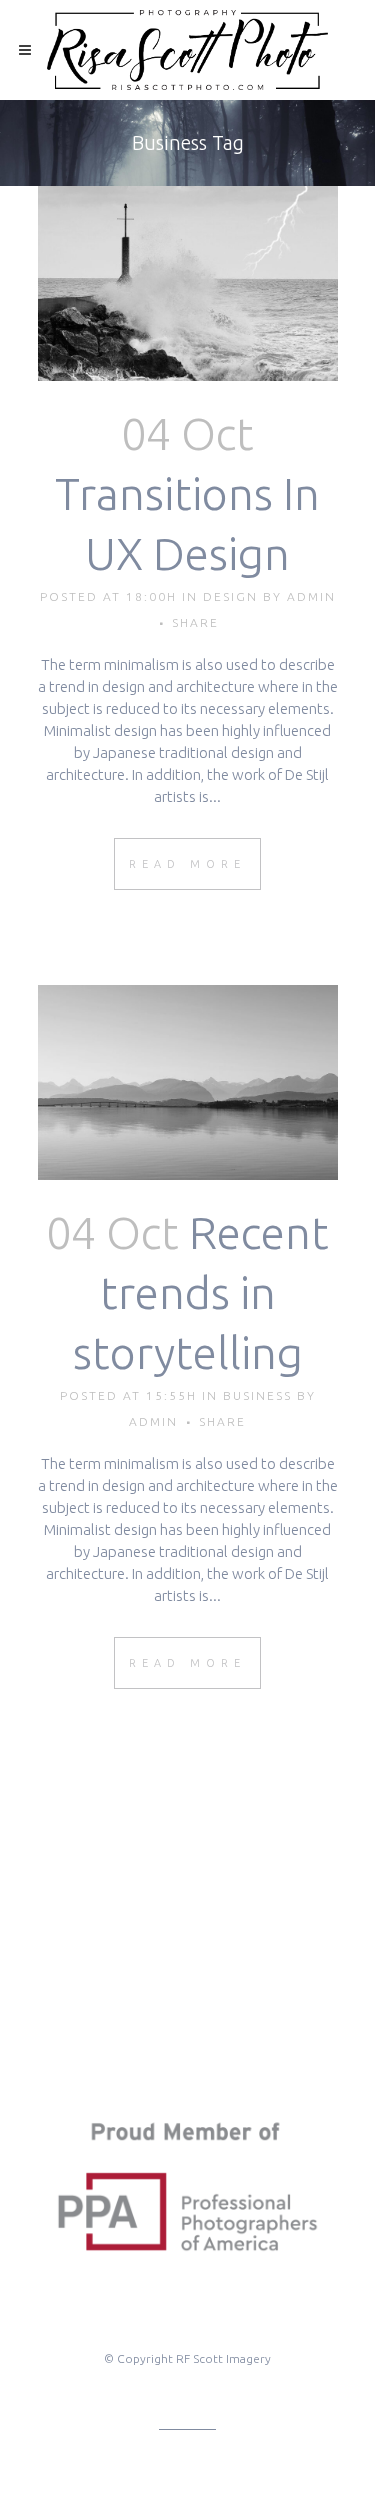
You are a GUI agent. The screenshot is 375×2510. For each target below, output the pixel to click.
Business (257, 1395)
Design (230, 596)
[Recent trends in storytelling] (188, 1082)
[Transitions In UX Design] (188, 283)
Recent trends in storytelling (201, 1292)
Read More (187, 864)
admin (311, 596)
